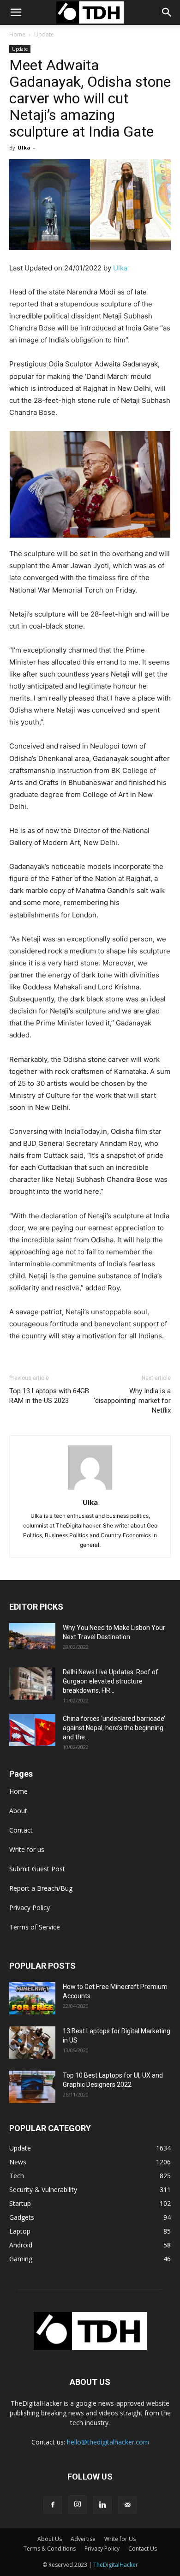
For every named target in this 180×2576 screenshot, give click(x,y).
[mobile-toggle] (16, 12)
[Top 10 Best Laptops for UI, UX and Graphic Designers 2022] (32, 2087)
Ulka (24, 147)
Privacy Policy (30, 1908)
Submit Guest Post (37, 1869)
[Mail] (127, 2505)
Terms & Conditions (50, 2549)
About (18, 1811)
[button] (167, 12)
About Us (50, 2539)
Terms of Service (35, 1927)
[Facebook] (53, 2505)
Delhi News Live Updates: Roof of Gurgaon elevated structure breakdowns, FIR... (111, 1681)
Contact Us (143, 2549)
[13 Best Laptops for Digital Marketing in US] (32, 2043)
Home (17, 34)
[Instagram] (78, 2504)
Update (44, 34)
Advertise (83, 2539)
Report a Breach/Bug (41, 1888)
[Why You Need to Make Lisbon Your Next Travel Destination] (32, 1636)
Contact (21, 1830)
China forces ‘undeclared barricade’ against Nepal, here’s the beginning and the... (114, 1728)
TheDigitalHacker (116, 2565)
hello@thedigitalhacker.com (108, 2442)
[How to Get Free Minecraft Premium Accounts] (32, 1998)
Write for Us (120, 2539)
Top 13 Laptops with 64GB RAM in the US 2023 (49, 1396)
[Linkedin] (102, 2505)
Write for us (27, 1849)
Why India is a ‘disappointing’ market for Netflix (132, 1401)
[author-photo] (90, 1489)
